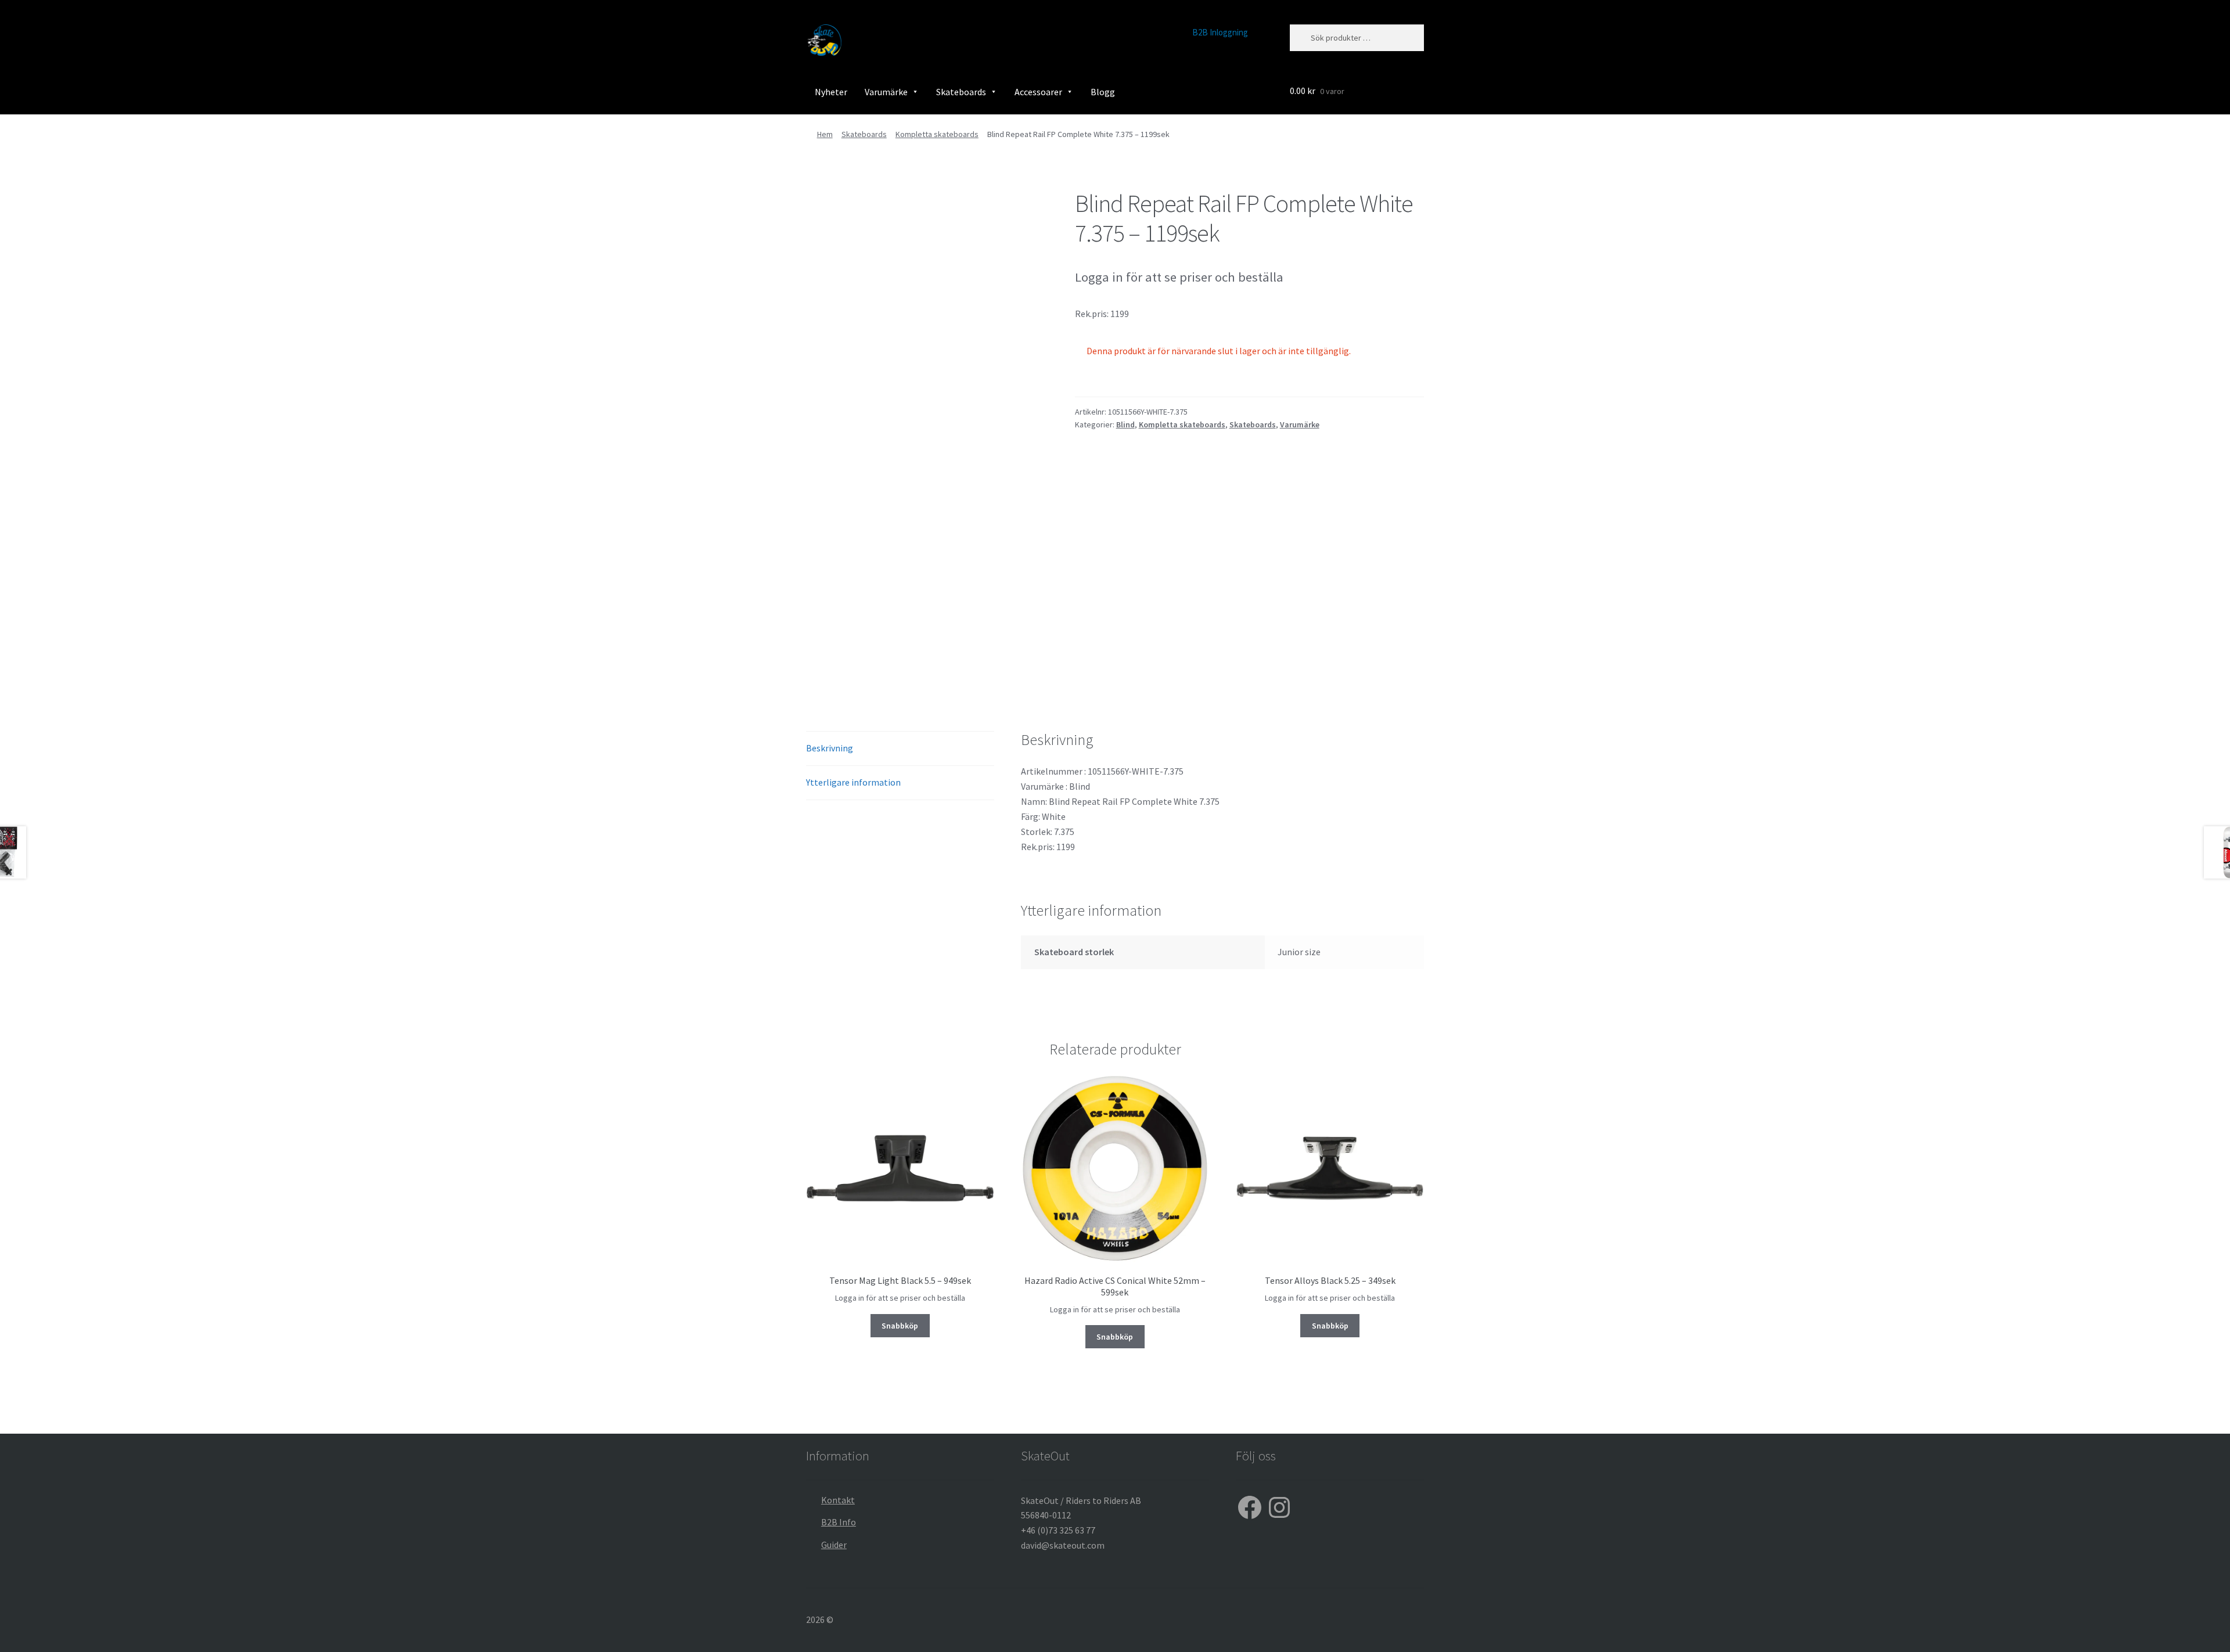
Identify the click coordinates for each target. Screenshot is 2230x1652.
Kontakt (838, 1500)
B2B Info (839, 1522)
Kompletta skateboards (937, 134)
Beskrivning (830, 748)
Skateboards (961, 92)
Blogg (1103, 92)
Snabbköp (900, 1326)
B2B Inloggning (1220, 32)
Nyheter (831, 92)
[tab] (900, 749)
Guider (834, 1545)
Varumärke (886, 92)
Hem (825, 134)
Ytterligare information (853, 782)
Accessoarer (1038, 92)
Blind (1125, 424)
